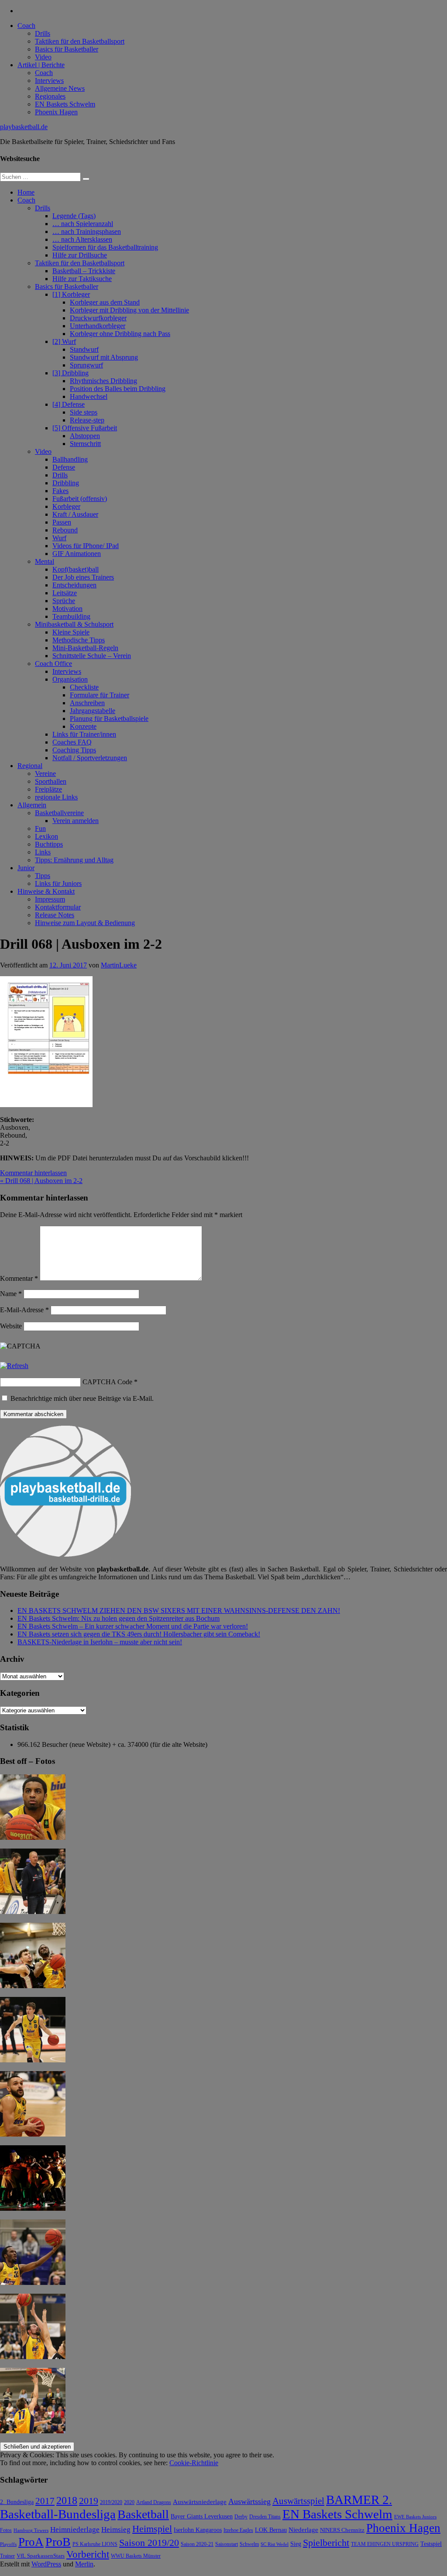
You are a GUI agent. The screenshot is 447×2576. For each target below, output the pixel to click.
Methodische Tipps (79, 640)
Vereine (45, 773)
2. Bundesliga (17, 2502)
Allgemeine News (60, 88)
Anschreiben (87, 703)
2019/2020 (111, 2502)
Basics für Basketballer (67, 49)
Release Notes (55, 915)
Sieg (296, 2544)
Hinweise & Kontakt (46, 891)
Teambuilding (71, 616)
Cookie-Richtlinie (194, 2463)
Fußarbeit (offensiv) (80, 499)
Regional (30, 766)
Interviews (49, 81)
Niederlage (303, 2530)
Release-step (87, 420)
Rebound (65, 530)
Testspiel (431, 2544)
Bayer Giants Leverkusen (202, 2516)
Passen (62, 522)
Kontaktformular (58, 907)
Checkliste (84, 687)
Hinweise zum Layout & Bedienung (85, 923)
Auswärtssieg (249, 2501)
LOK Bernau (271, 2530)
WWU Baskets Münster (136, 2556)
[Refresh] (14, 1366)
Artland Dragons (154, 2502)
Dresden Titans (265, 2517)
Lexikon (46, 836)
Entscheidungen (74, 585)
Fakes (60, 491)
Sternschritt (85, 444)
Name (11, 1294)
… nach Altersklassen (82, 239)
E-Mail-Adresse (24, 1310)
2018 (67, 2501)
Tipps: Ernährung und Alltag (74, 860)
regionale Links (56, 797)
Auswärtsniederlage (200, 2502)
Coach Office (53, 664)
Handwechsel (89, 396)
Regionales (50, 96)
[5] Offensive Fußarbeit (85, 428)
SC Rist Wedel (275, 2544)
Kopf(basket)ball (76, 569)
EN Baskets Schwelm (65, 104)
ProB (58, 2542)
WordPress (46, 2564)
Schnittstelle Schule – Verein (92, 656)
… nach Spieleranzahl (83, 224)
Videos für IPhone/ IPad (86, 546)
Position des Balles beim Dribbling (118, 389)
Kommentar (19, 1278)
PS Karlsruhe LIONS (95, 2544)
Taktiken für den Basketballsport (80, 41)
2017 (45, 2501)
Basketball (143, 2514)
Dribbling (66, 483)
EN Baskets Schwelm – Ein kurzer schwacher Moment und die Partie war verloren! (133, 1626)
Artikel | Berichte (41, 65)
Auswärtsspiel (298, 2501)
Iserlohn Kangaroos (198, 2530)
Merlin (84, 2564)
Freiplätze (48, 789)
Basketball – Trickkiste (84, 271)
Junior (26, 868)
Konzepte (83, 726)
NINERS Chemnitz (342, 2530)
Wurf (59, 538)
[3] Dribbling (70, 373)
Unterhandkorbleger (98, 326)
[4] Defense (69, 404)
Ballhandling (70, 459)
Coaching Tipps (74, 750)
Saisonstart (227, 2544)
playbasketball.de (24, 127)
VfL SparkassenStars (41, 2556)
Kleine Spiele (71, 632)
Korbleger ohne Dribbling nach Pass (120, 334)
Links (43, 852)
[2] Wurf (64, 341)
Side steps (84, 412)
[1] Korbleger (71, 294)
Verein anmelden (76, 821)
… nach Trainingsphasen (87, 232)
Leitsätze (65, 593)
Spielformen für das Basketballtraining (105, 247)
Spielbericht (326, 2543)
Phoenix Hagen (56, 112)
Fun (40, 828)
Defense (64, 467)
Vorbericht (88, 2554)
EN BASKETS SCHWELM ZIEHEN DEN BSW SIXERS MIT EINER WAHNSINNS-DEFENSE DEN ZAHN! (179, 1610)
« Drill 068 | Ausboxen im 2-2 (41, 1181)
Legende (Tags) (74, 216)
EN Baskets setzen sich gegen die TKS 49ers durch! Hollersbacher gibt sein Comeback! (139, 1634)
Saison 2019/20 (149, 2543)
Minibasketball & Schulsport (74, 624)
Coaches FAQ (72, 742)
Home (26, 192)
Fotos (6, 2530)
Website (11, 1326)
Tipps (43, 876)
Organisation (70, 679)
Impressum (50, 899)
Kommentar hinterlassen (33, 1173)
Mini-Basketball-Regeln (85, 648)
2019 (89, 2501)
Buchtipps (49, 844)
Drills (43, 33)
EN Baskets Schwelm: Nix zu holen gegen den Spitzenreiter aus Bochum (119, 1618)
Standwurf (84, 349)
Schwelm (249, 2544)
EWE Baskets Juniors (415, 2517)
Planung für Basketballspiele (109, 719)
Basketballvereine (59, 813)
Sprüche (64, 601)
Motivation (67, 609)
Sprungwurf (86, 365)
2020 (129, 2502)
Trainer (7, 2556)
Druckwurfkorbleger (98, 318)
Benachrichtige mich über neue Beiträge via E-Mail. (82, 1398)
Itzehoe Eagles (238, 2530)
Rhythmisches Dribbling (103, 381)
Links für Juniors (58, 883)
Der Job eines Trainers (83, 577)
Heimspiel (152, 2529)
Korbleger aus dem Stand (105, 302)
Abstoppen (85, 436)
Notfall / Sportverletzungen (90, 758)
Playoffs (8, 2544)
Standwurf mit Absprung (104, 357)
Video (43, 57)
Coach (26, 26)
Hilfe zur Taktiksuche (82, 279)
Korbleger (66, 506)
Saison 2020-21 (197, 2544)
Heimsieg (116, 2530)
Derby (241, 2517)
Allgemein (32, 805)
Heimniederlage (75, 2530)
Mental (45, 561)
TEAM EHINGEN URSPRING (385, 2544)
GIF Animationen (77, 554)
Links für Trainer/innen (84, 734)
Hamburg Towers (31, 2530)
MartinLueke (119, 965)
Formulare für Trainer (100, 695)
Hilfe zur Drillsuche (80, 255)
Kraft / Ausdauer (75, 514)
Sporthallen (51, 781)
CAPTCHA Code (107, 1382)
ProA (31, 2542)
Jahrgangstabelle (93, 711)
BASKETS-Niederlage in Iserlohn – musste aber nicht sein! (100, 1642)
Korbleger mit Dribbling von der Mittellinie (129, 310)
